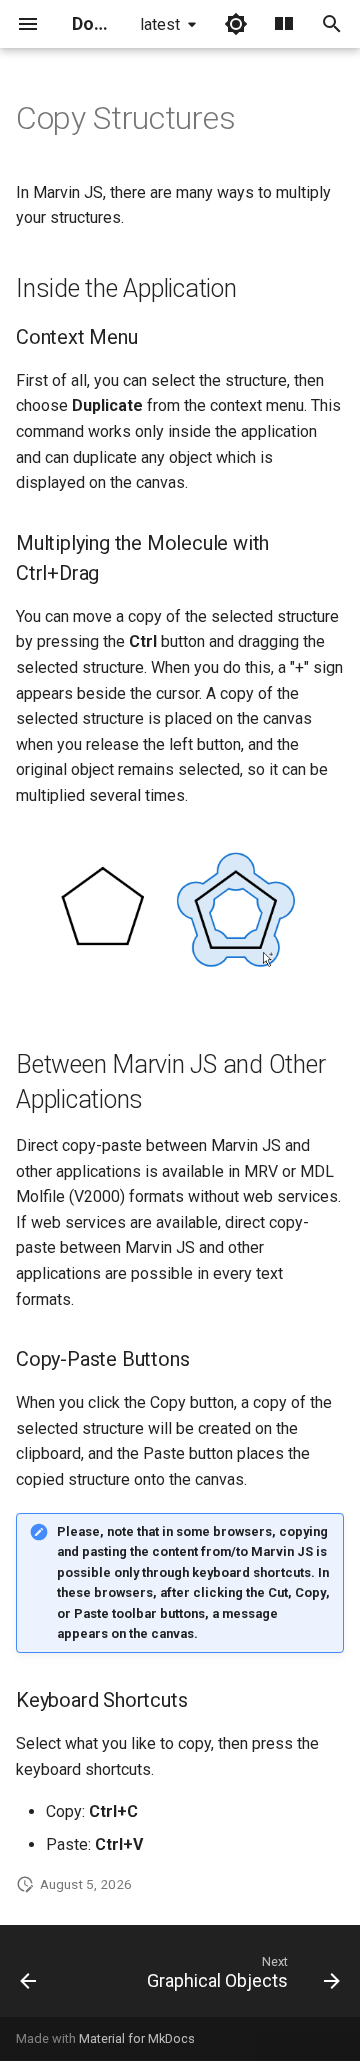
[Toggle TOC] (284, 24)
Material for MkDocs (137, 2038)
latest (160, 24)
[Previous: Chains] (28, 1977)
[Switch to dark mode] (236, 24)
